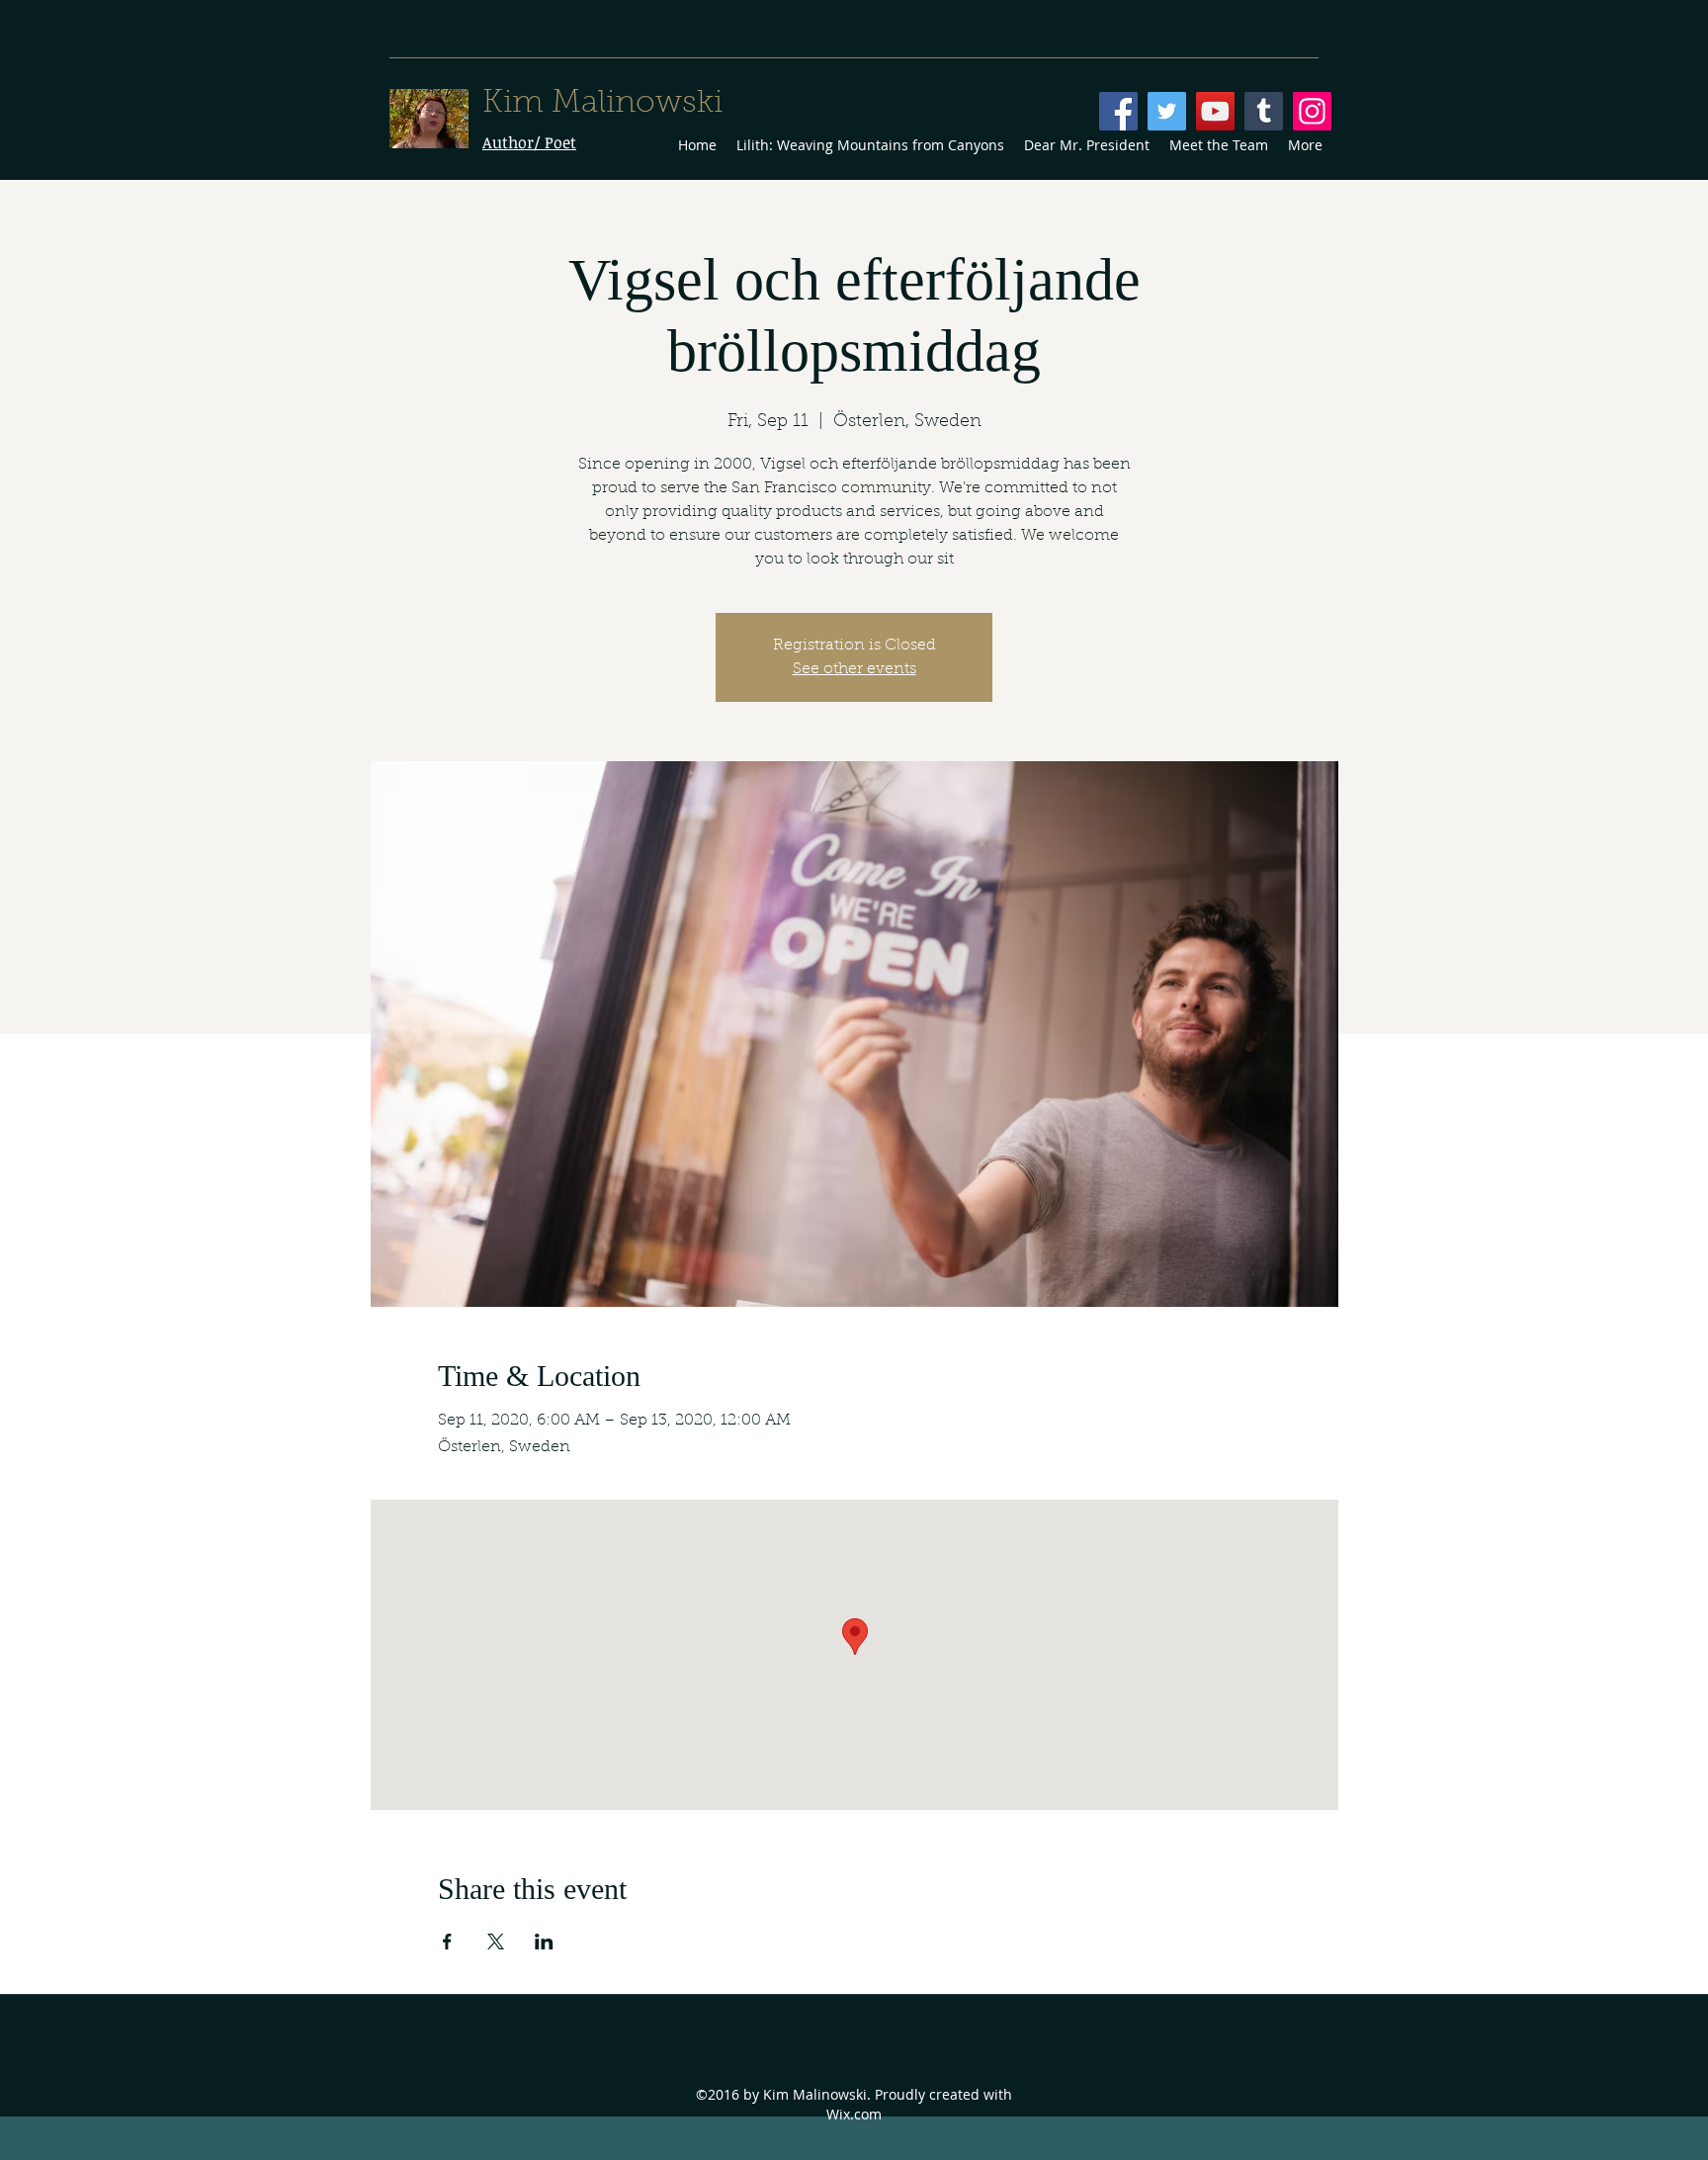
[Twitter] (1167, 111)
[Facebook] (1118, 111)
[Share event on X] (496, 1942)
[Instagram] (1312, 111)
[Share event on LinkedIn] (544, 1942)
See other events (854, 669)
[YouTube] (1215, 111)
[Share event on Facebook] (447, 1942)
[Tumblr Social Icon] (1264, 111)
